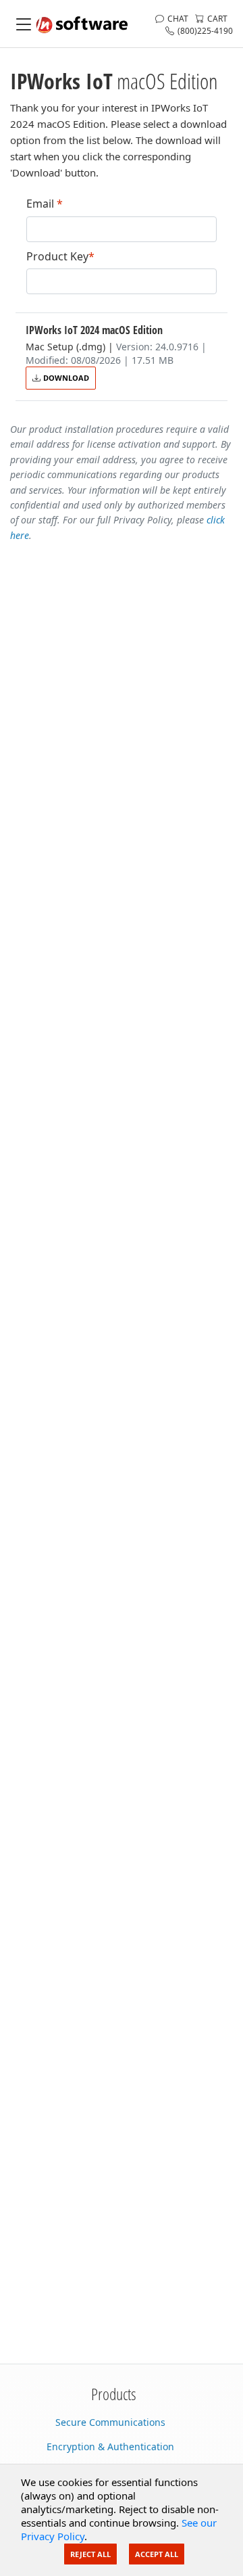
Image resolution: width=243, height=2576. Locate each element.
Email (45, 204)
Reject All (90, 2554)
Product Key (60, 257)
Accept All (157, 2554)
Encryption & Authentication (110, 2446)
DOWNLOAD (66, 378)
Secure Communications (110, 2422)
